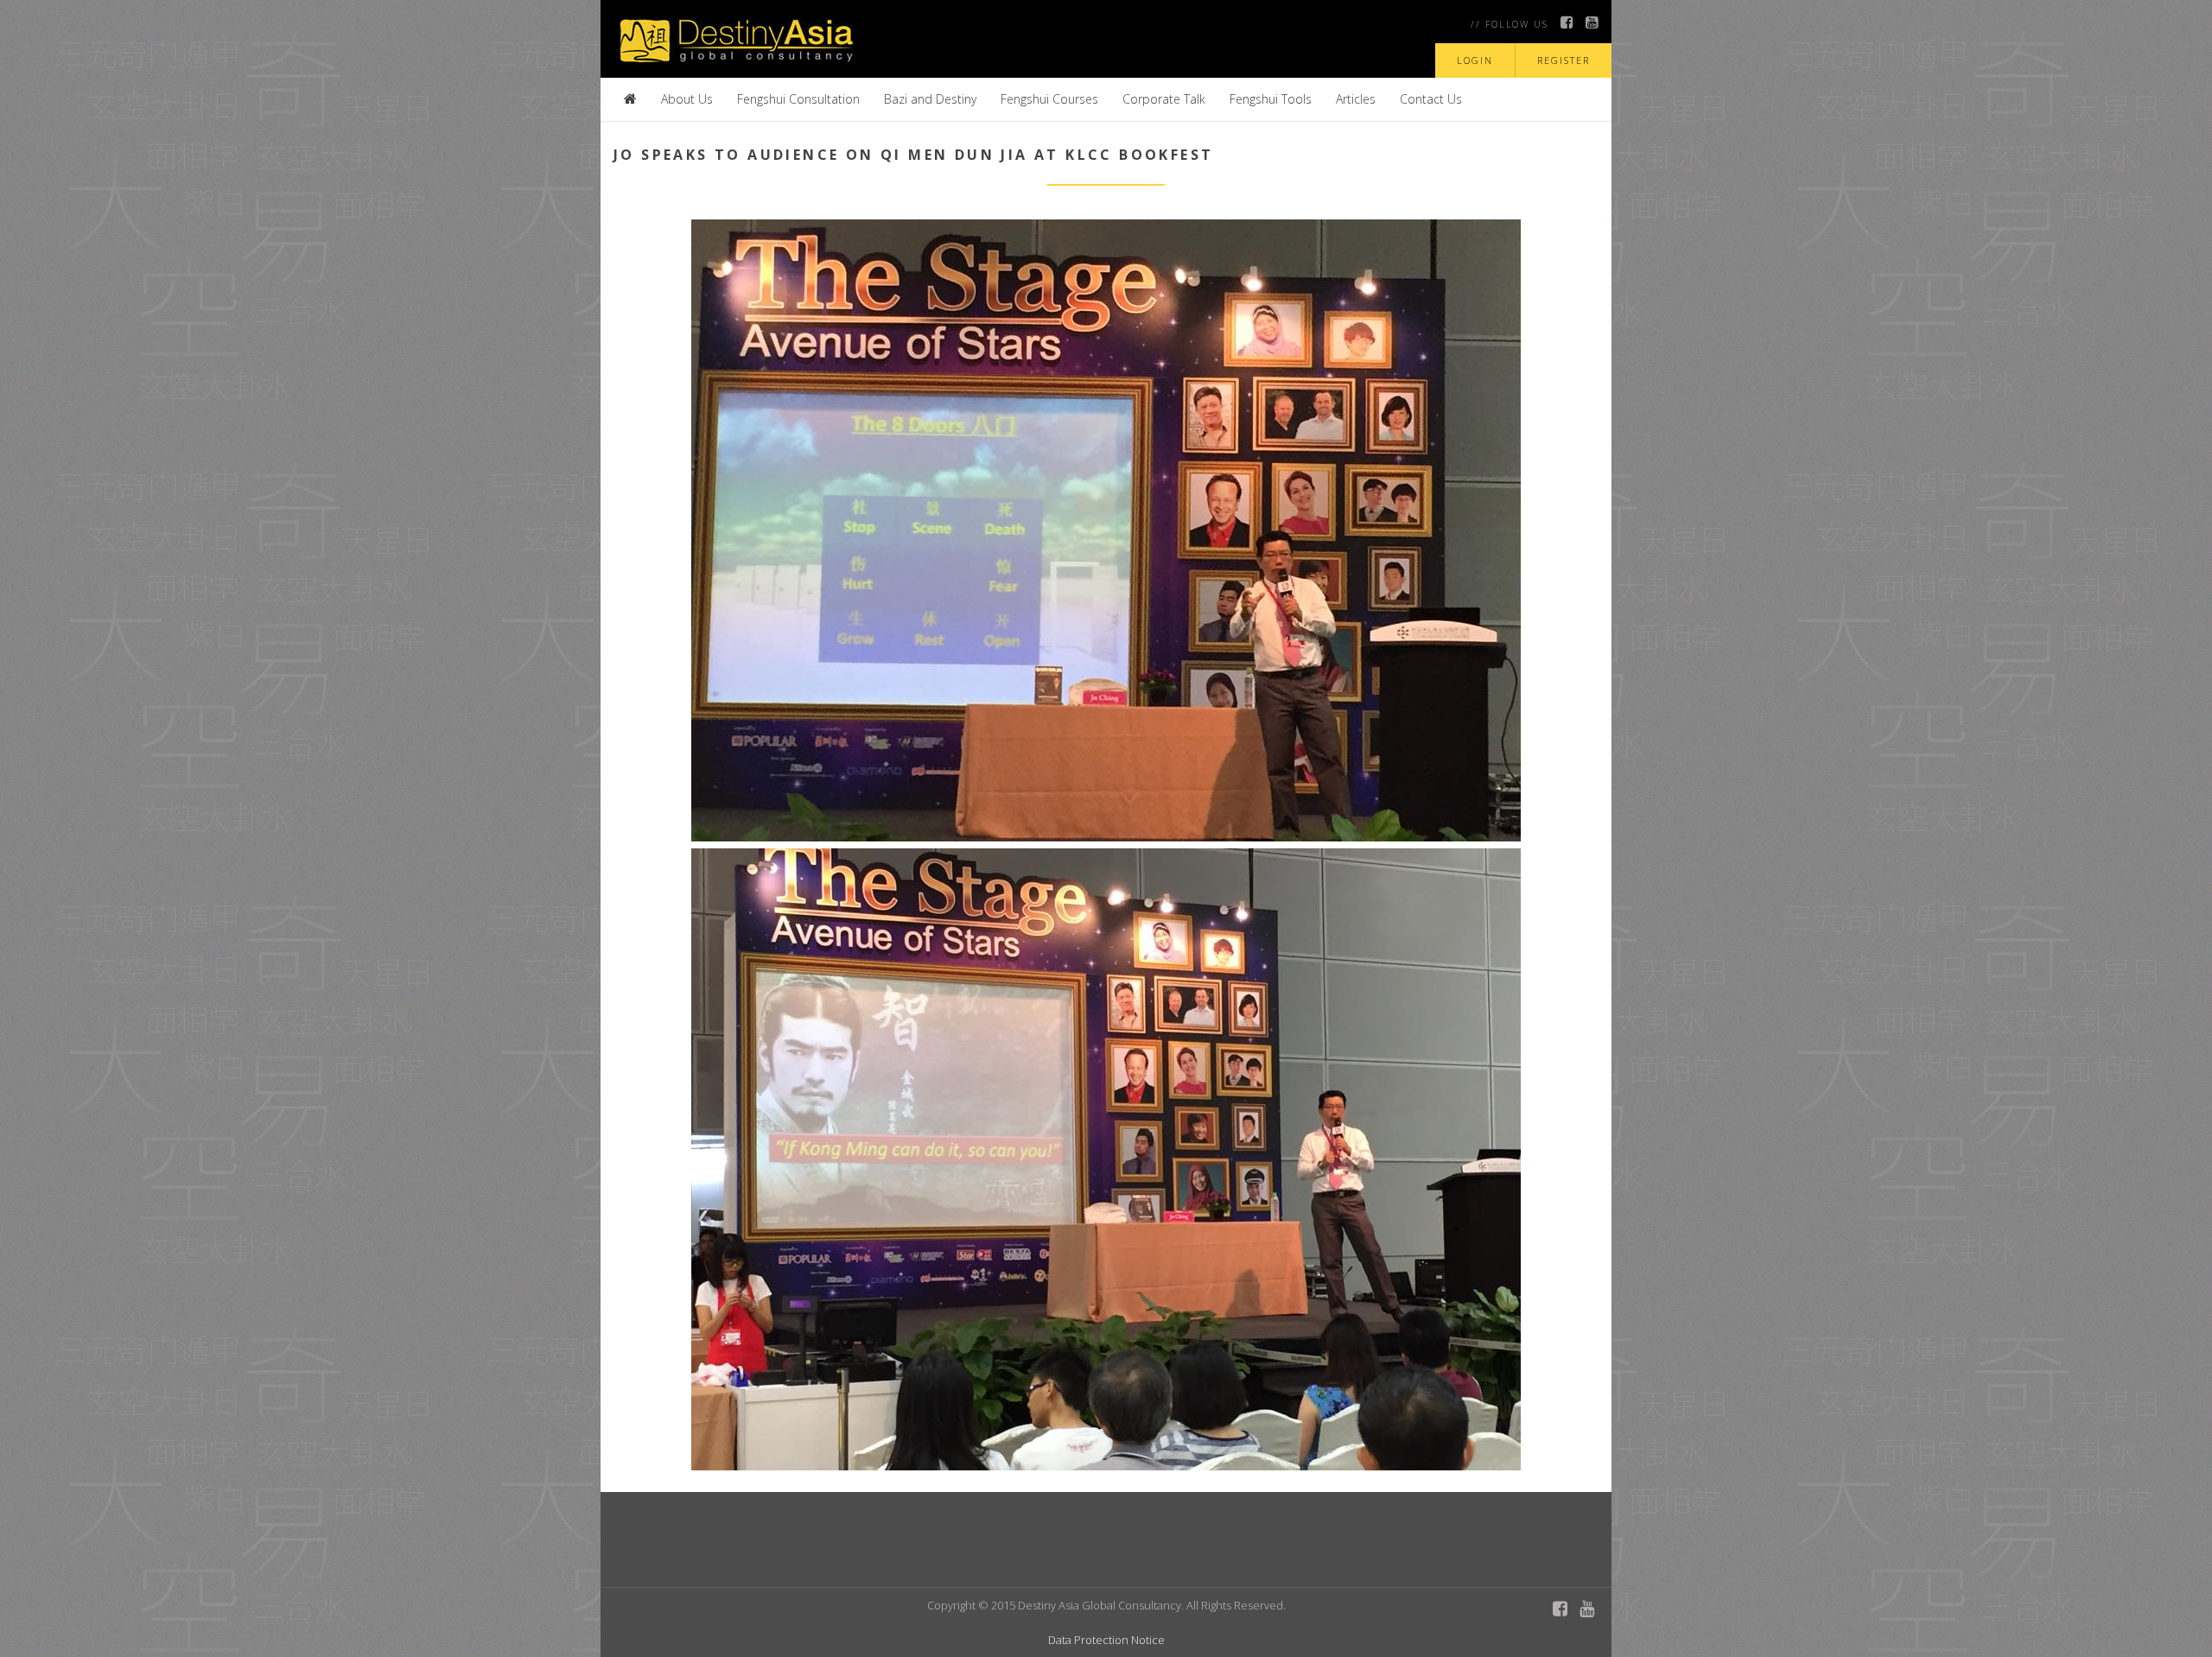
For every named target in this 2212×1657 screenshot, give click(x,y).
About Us (687, 99)
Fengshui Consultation (798, 99)
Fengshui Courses (1049, 99)
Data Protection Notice (1106, 1640)
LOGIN (1475, 60)
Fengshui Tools (1271, 99)
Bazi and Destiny (930, 99)
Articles (1356, 99)
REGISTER (1564, 60)
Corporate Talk (1164, 99)
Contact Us (1431, 99)
